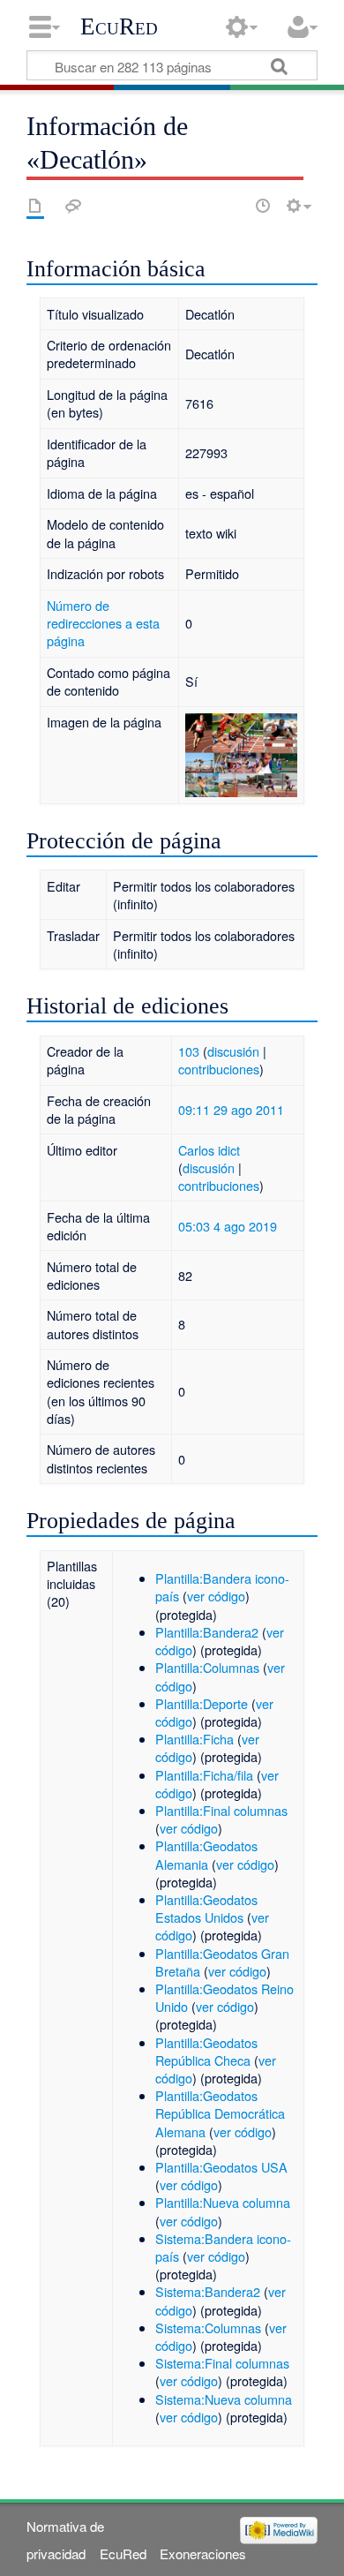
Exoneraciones (203, 2553)
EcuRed (119, 26)
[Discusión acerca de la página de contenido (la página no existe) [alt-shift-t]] (73, 206)
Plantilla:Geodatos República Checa (206, 2051)
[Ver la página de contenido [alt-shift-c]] (35, 206)
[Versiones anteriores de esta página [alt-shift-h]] (263, 206)
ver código (216, 1596)
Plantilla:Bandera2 (207, 1632)
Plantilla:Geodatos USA (221, 2167)
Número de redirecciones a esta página (103, 623)
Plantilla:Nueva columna (223, 2202)
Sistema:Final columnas (222, 2363)
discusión (233, 1051)
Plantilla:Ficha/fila (204, 1775)
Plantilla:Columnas (207, 1667)
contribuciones (219, 1069)
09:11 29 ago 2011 (231, 1109)
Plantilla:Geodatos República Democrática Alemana (220, 2113)
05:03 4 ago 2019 (228, 1226)
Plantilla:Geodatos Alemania (206, 1854)
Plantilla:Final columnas (221, 1810)
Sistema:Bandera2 (208, 2291)
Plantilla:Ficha (194, 1739)
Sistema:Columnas (208, 2327)
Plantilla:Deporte (202, 1703)
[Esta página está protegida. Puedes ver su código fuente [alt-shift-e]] (232, 206)
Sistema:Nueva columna (224, 2399)
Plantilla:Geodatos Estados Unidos (206, 1908)
